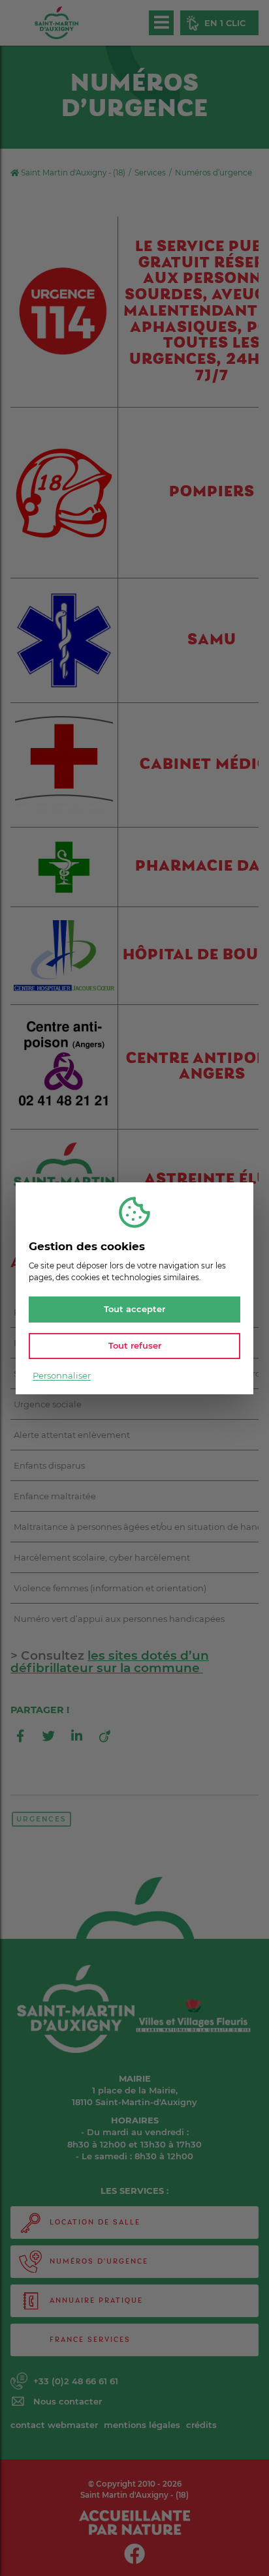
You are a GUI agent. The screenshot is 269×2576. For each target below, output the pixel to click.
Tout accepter (134, 1309)
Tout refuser (135, 1345)
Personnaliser (62, 1375)
